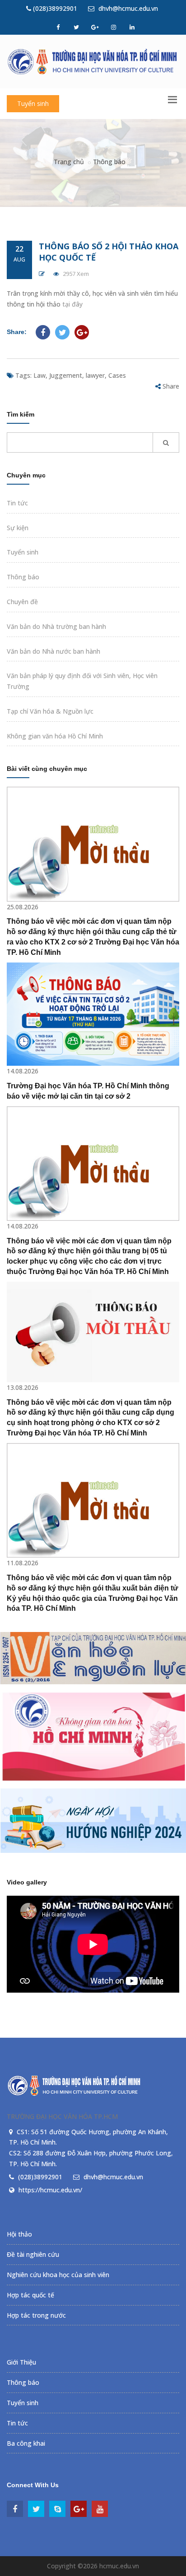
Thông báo (109, 162)
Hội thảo (19, 2234)
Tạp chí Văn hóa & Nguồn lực (50, 711)
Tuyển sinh (33, 103)
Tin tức (17, 503)
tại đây (72, 304)
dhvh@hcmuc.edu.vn (127, 8)
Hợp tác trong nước (36, 2315)
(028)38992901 (54, 8)
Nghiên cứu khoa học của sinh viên (58, 2275)
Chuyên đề (22, 602)
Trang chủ (69, 162)
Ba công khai (26, 2443)
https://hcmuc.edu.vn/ (50, 2190)
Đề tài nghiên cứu (33, 2254)
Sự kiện (18, 528)
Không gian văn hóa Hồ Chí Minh (55, 736)
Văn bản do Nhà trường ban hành (56, 626)
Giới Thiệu (21, 2362)
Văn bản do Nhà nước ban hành (53, 651)
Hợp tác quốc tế (30, 2295)
